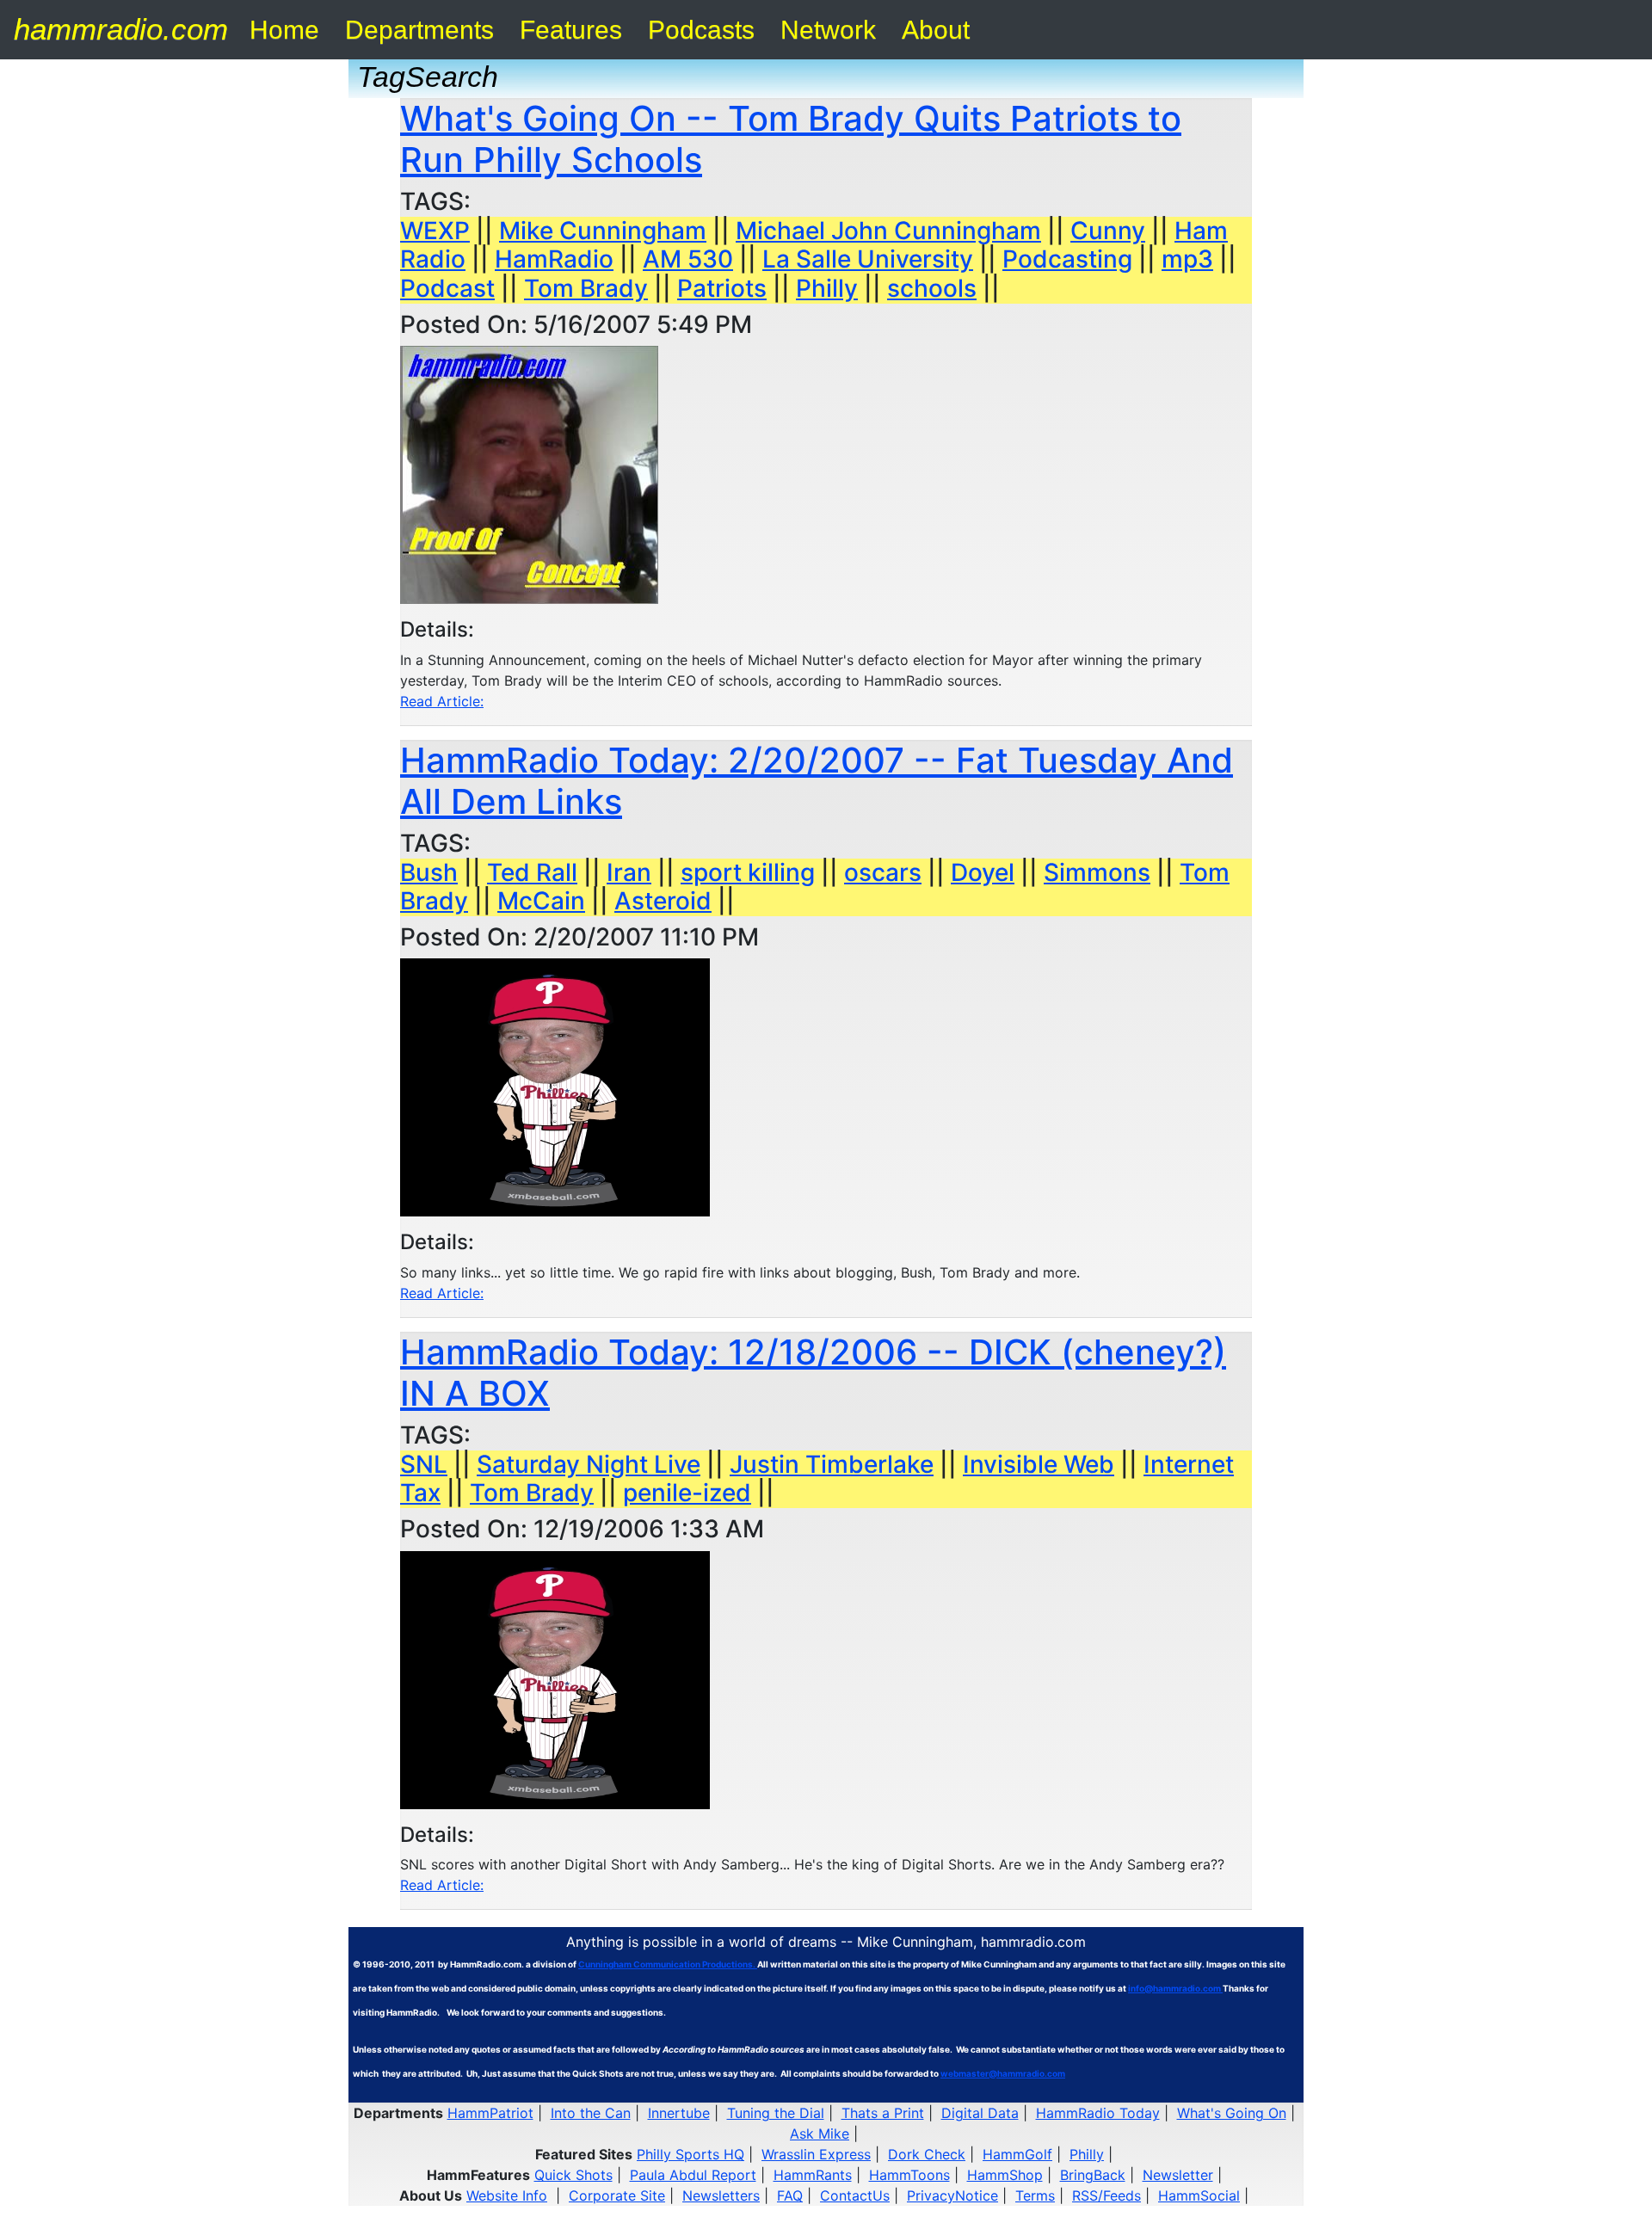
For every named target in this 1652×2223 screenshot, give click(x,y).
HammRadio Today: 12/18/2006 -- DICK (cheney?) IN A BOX (813, 1373)
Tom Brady (586, 288)
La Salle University (868, 259)
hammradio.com (121, 29)
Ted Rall (532, 872)
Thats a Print (883, 2113)
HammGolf (1017, 2154)
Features (571, 30)
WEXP (435, 231)
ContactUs (855, 2195)
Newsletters (721, 2195)
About (936, 30)
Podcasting (1067, 259)
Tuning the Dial (776, 2113)
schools (932, 288)
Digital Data (980, 2113)
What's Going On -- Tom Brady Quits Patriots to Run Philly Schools (791, 139)
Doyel (983, 872)
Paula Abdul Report (693, 2175)
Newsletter (1178, 2175)
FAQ (790, 2195)
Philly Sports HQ (690, 2154)
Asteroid (663, 901)
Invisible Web (1039, 1464)
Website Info (507, 2195)
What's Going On (1232, 2113)
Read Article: (442, 701)
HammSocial (1199, 2195)
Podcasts (701, 30)
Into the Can (591, 2113)
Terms (1035, 2195)
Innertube (679, 2113)
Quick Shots (573, 2175)
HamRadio (554, 259)
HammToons (909, 2175)
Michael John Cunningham (888, 231)
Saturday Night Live (589, 1464)
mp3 (1187, 259)
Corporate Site (617, 2195)
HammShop (1005, 2175)
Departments (419, 30)
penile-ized (687, 1493)
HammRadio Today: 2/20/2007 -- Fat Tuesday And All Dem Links (817, 781)
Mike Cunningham (603, 231)
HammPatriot (490, 2113)
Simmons (1097, 872)
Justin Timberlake (832, 1464)
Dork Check (927, 2154)
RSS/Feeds (1106, 2195)
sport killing (748, 872)
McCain (541, 901)
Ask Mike (820, 2134)
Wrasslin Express (816, 2154)
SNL (424, 1464)
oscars (883, 872)
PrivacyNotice (952, 2195)
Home (284, 30)
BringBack (1093, 2175)
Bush (429, 872)
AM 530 (688, 259)
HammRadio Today (1098, 2113)
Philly (827, 288)
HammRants (813, 2175)
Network (828, 30)
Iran (629, 872)
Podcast (447, 288)
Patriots (722, 288)
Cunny (1108, 231)
